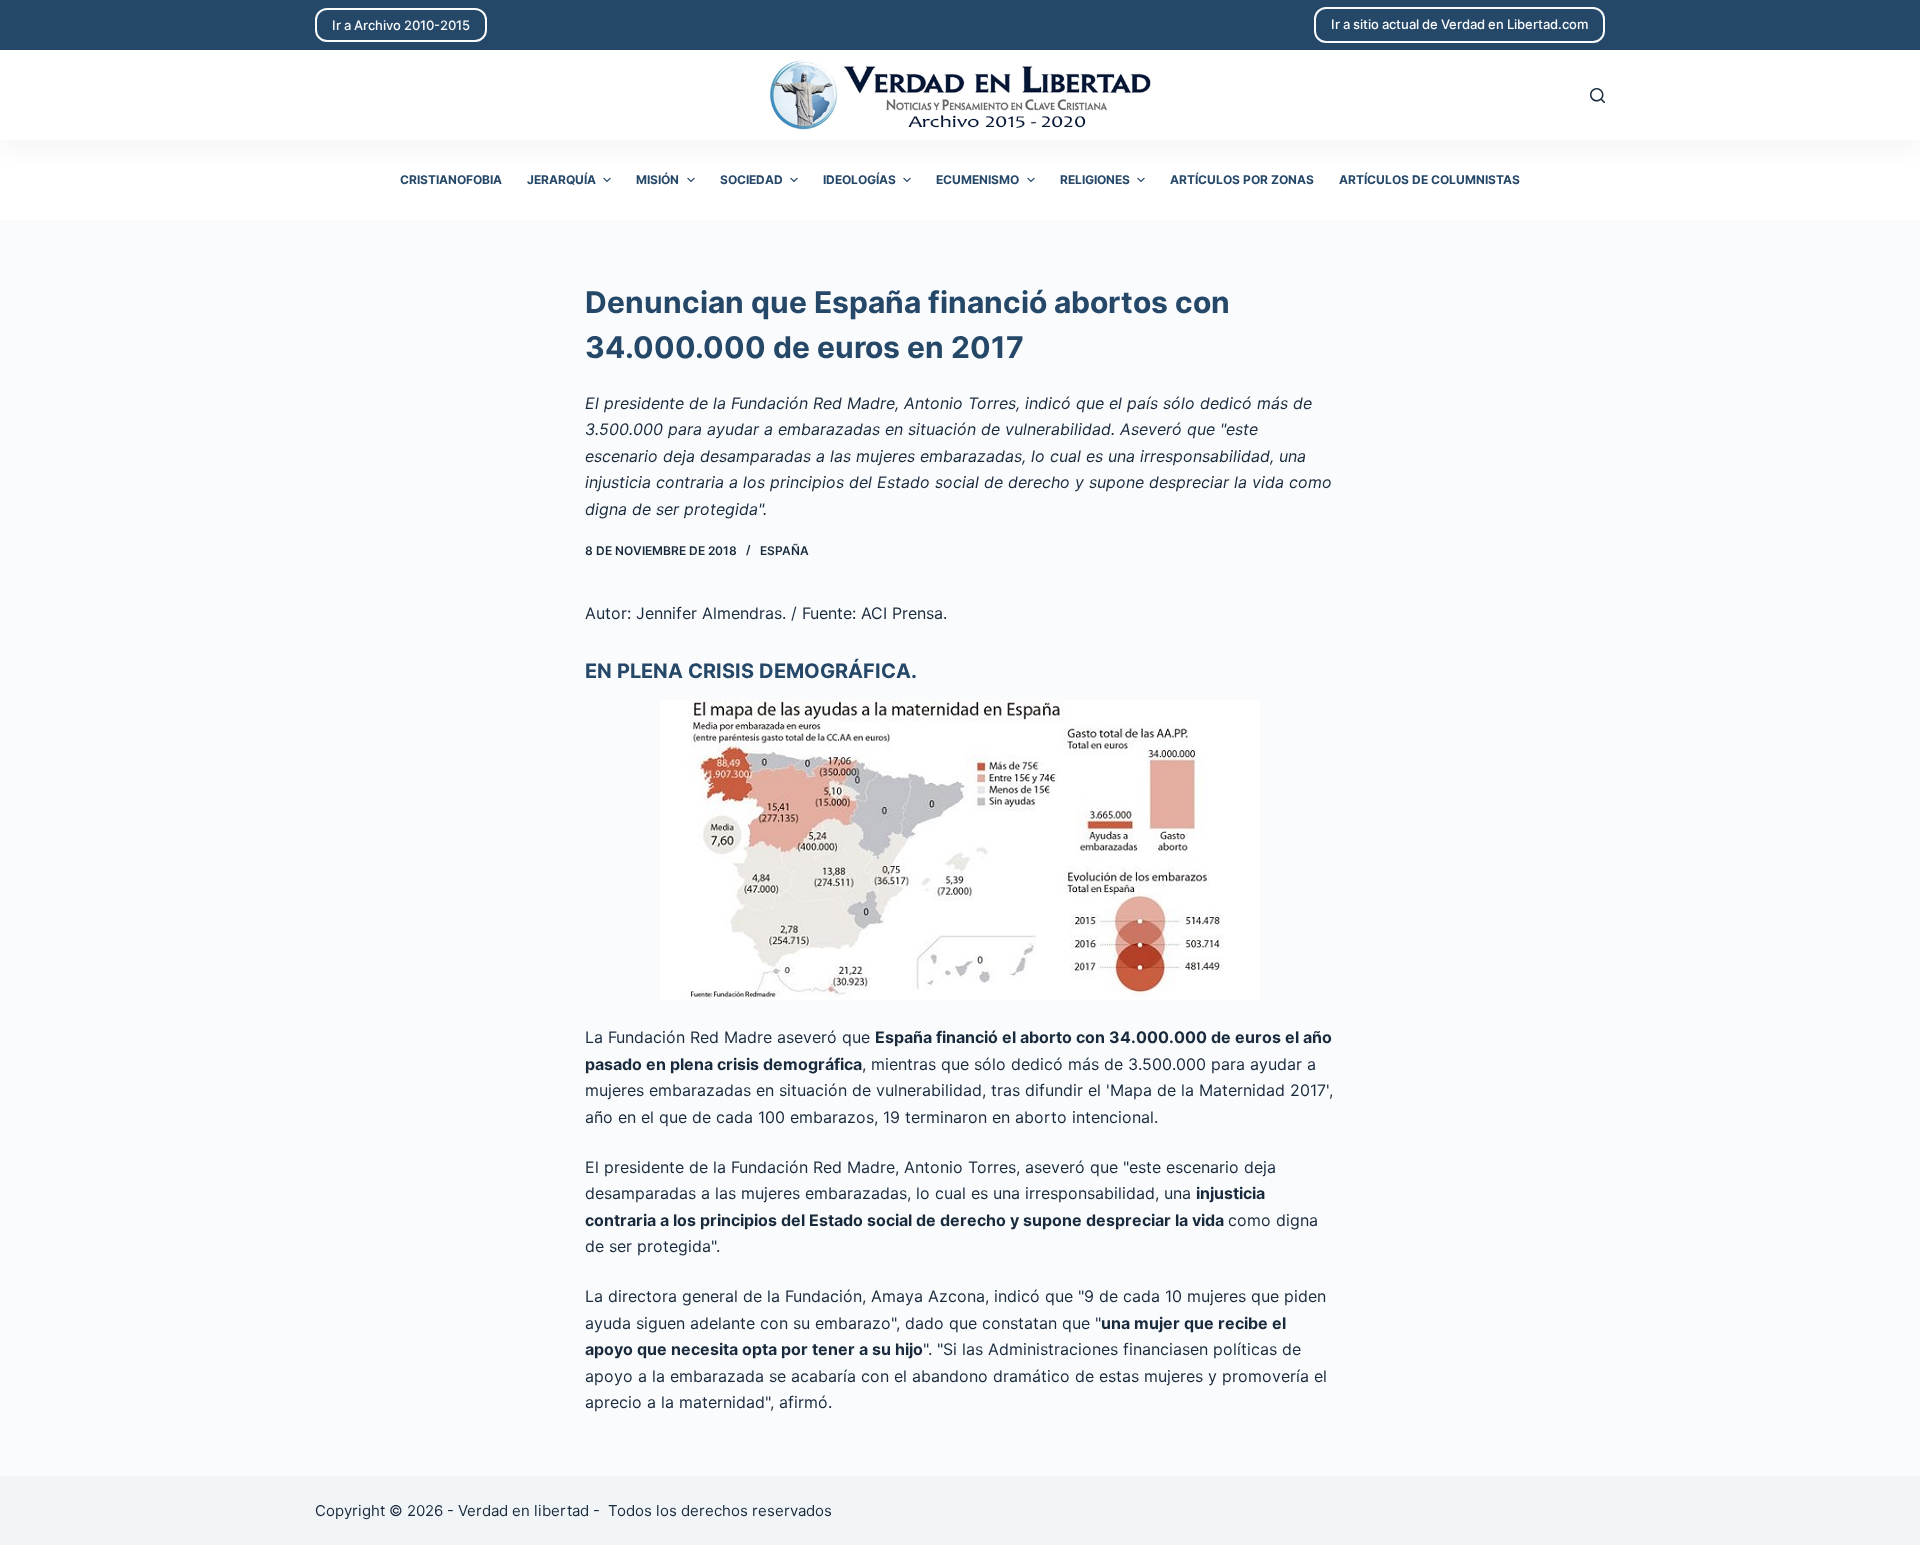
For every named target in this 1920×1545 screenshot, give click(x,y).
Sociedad (751, 179)
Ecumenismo (977, 179)
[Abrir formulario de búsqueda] (1597, 95)
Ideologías (859, 179)
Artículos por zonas (1242, 179)
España (784, 550)
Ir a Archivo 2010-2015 (401, 25)
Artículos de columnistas (1429, 179)
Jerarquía (561, 179)
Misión (657, 179)
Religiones (1095, 179)
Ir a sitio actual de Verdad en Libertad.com (1459, 24)
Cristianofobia (451, 179)
